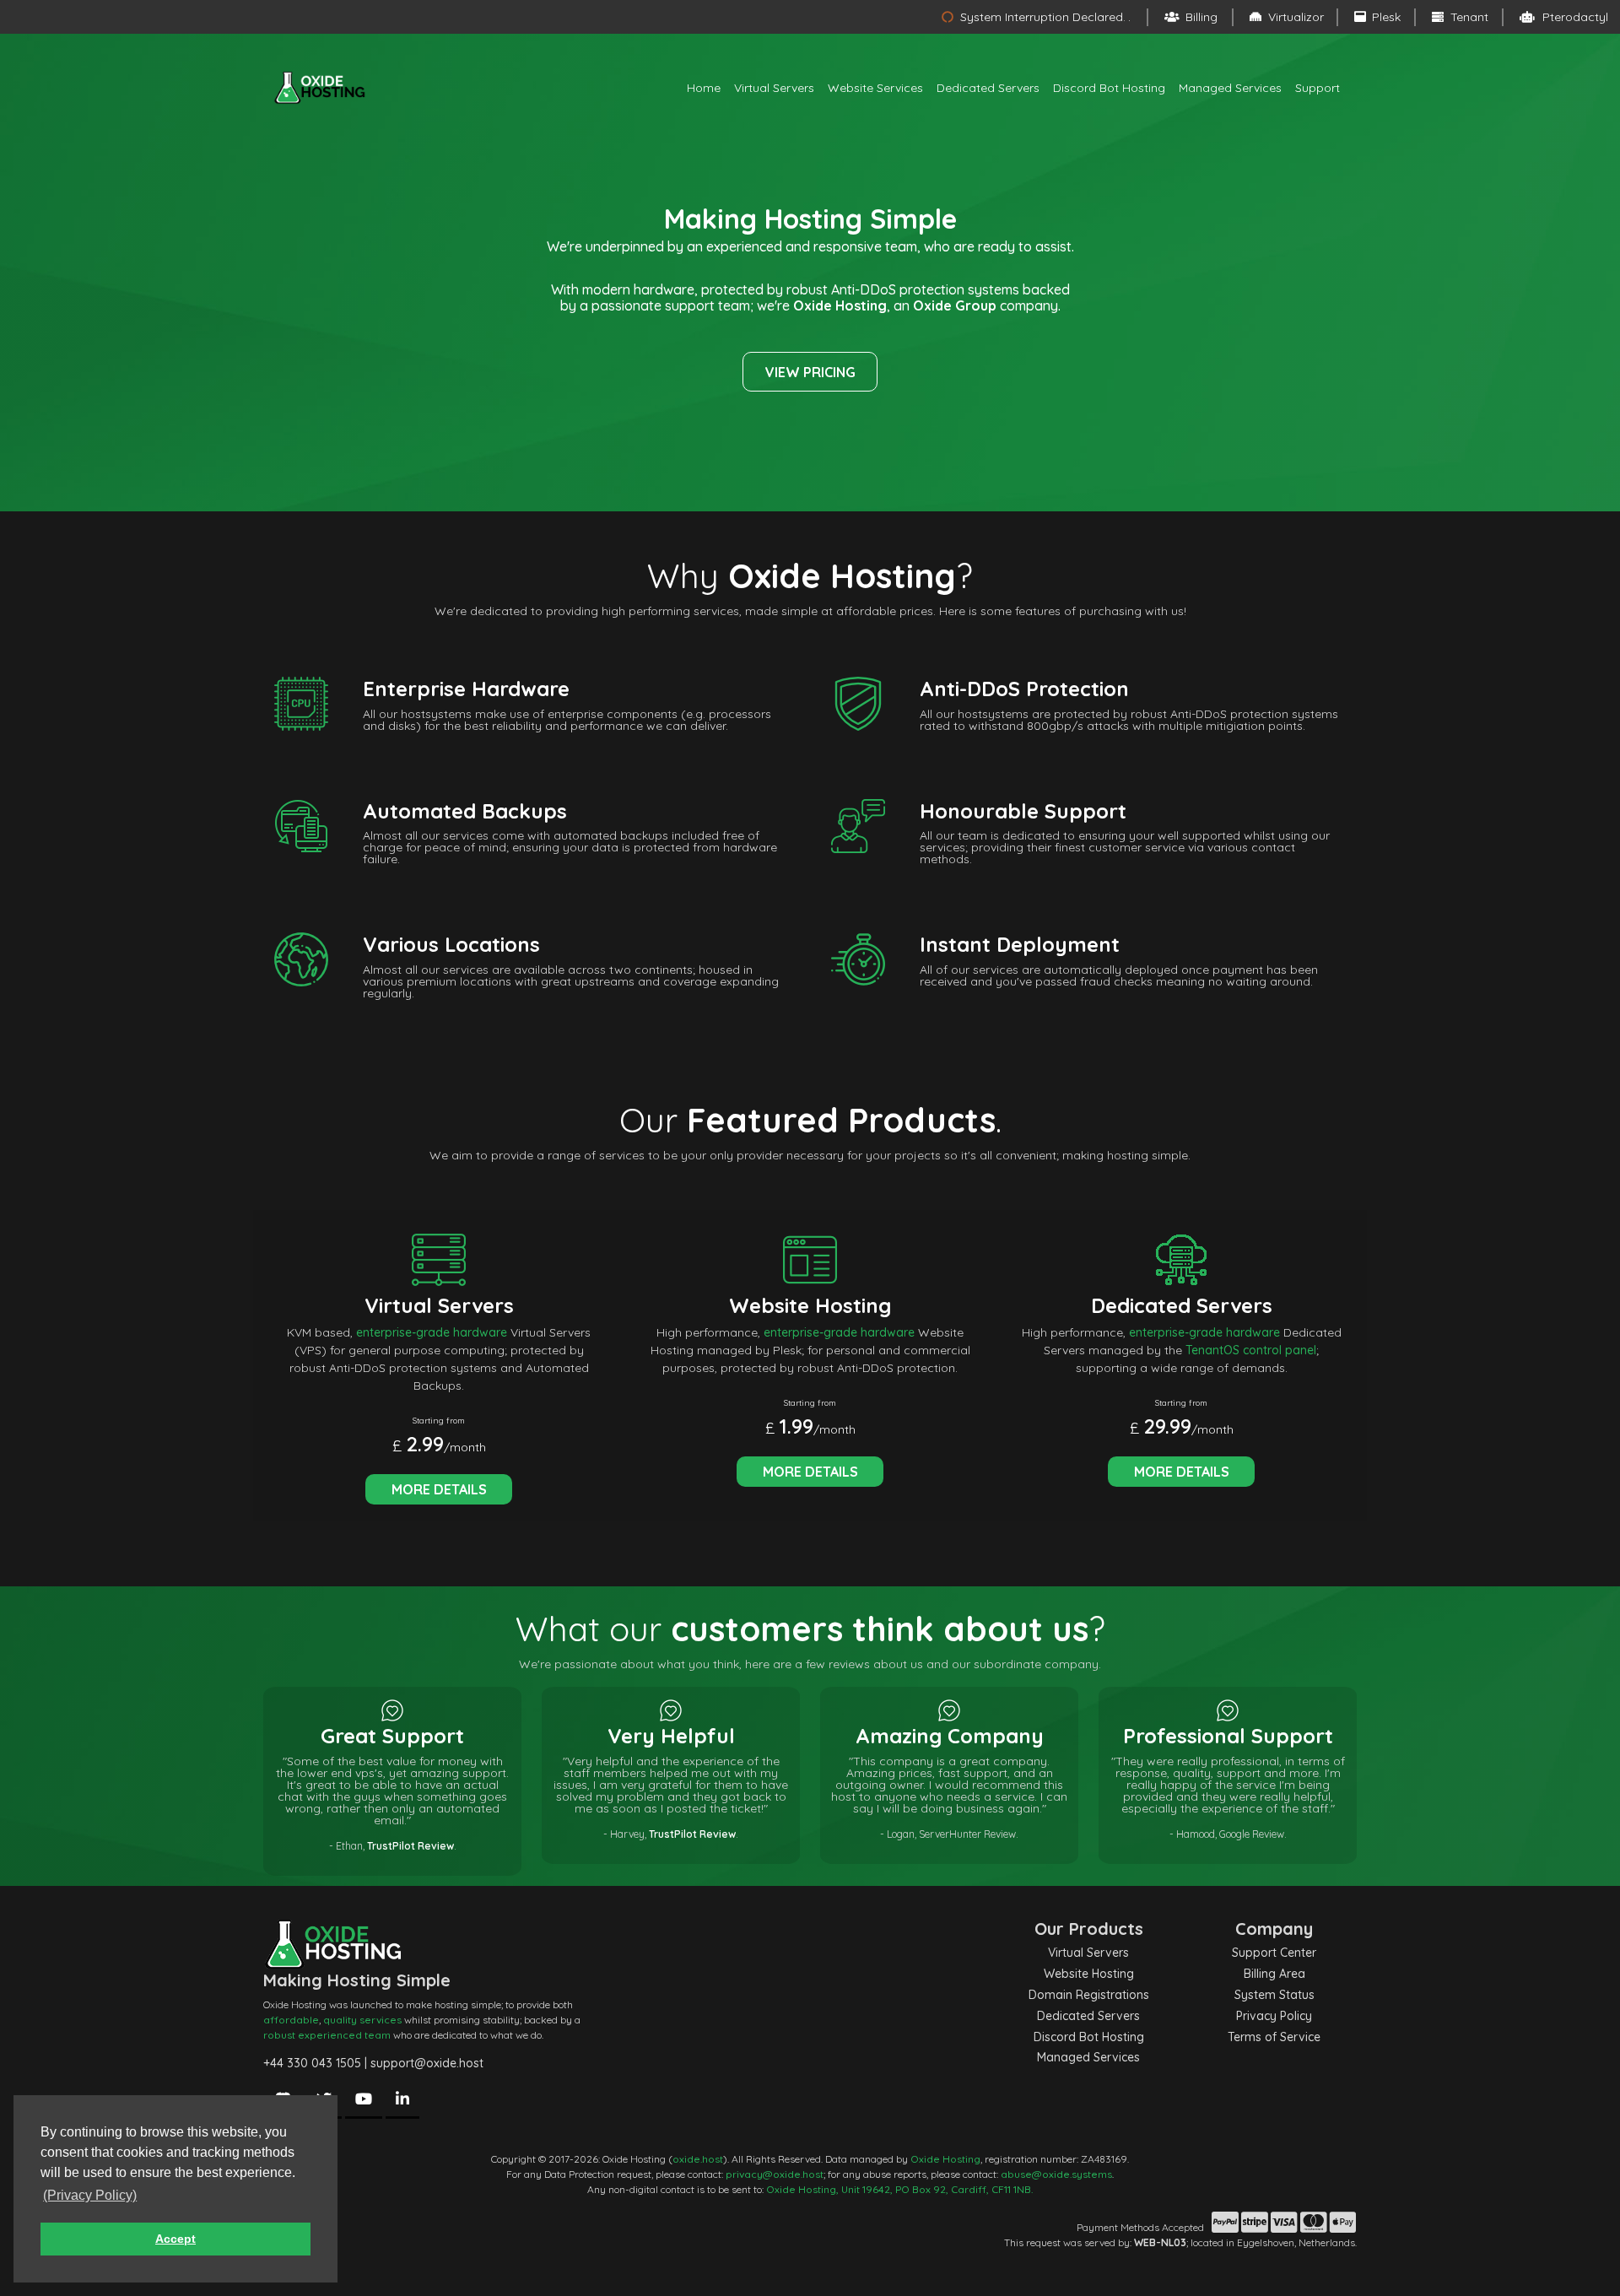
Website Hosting (1089, 1974)
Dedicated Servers (988, 88)
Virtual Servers (774, 88)
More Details (439, 1489)
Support (1318, 88)
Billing (1200, 17)
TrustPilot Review (410, 1846)
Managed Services (1230, 88)
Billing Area (1274, 1974)
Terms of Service (1274, 2037)
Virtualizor (1294, 17)
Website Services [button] (875, 88)
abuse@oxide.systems (1056, 2174)
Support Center (1274, 1953)
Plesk (1385, 17)
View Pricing (810, 371)
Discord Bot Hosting (1109, 88)
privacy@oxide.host (775, 2174)
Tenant (1468, 17)
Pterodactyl (1574, 17)
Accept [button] (175, 2239)
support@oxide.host (427, 2063)
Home (704, 88)
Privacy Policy (1274, 2016)
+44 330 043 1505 (312, 2063)
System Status (1274, 1995)
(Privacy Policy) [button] (90, 2195)
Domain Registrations (1089, 1995)
